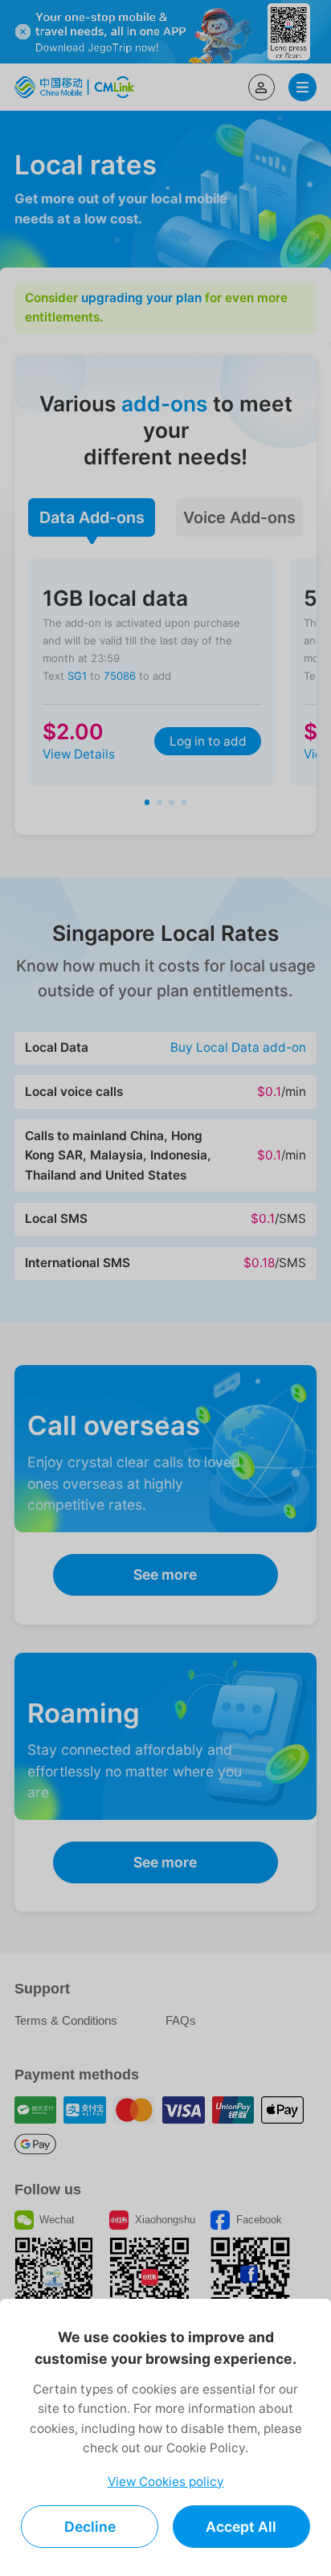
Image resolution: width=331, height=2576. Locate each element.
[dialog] (165, 2437)
